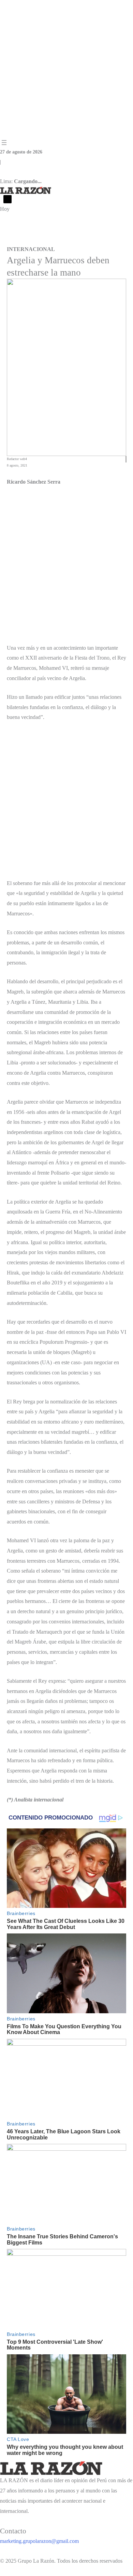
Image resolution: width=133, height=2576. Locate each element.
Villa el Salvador (32, 240)
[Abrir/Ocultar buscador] (8, 199)
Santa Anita (99, 240)
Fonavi (60, 240)
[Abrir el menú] (4, 143)
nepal (77, 240)
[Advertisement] (66, 69)
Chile (5, 240)
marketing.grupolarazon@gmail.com (39, 2541)
